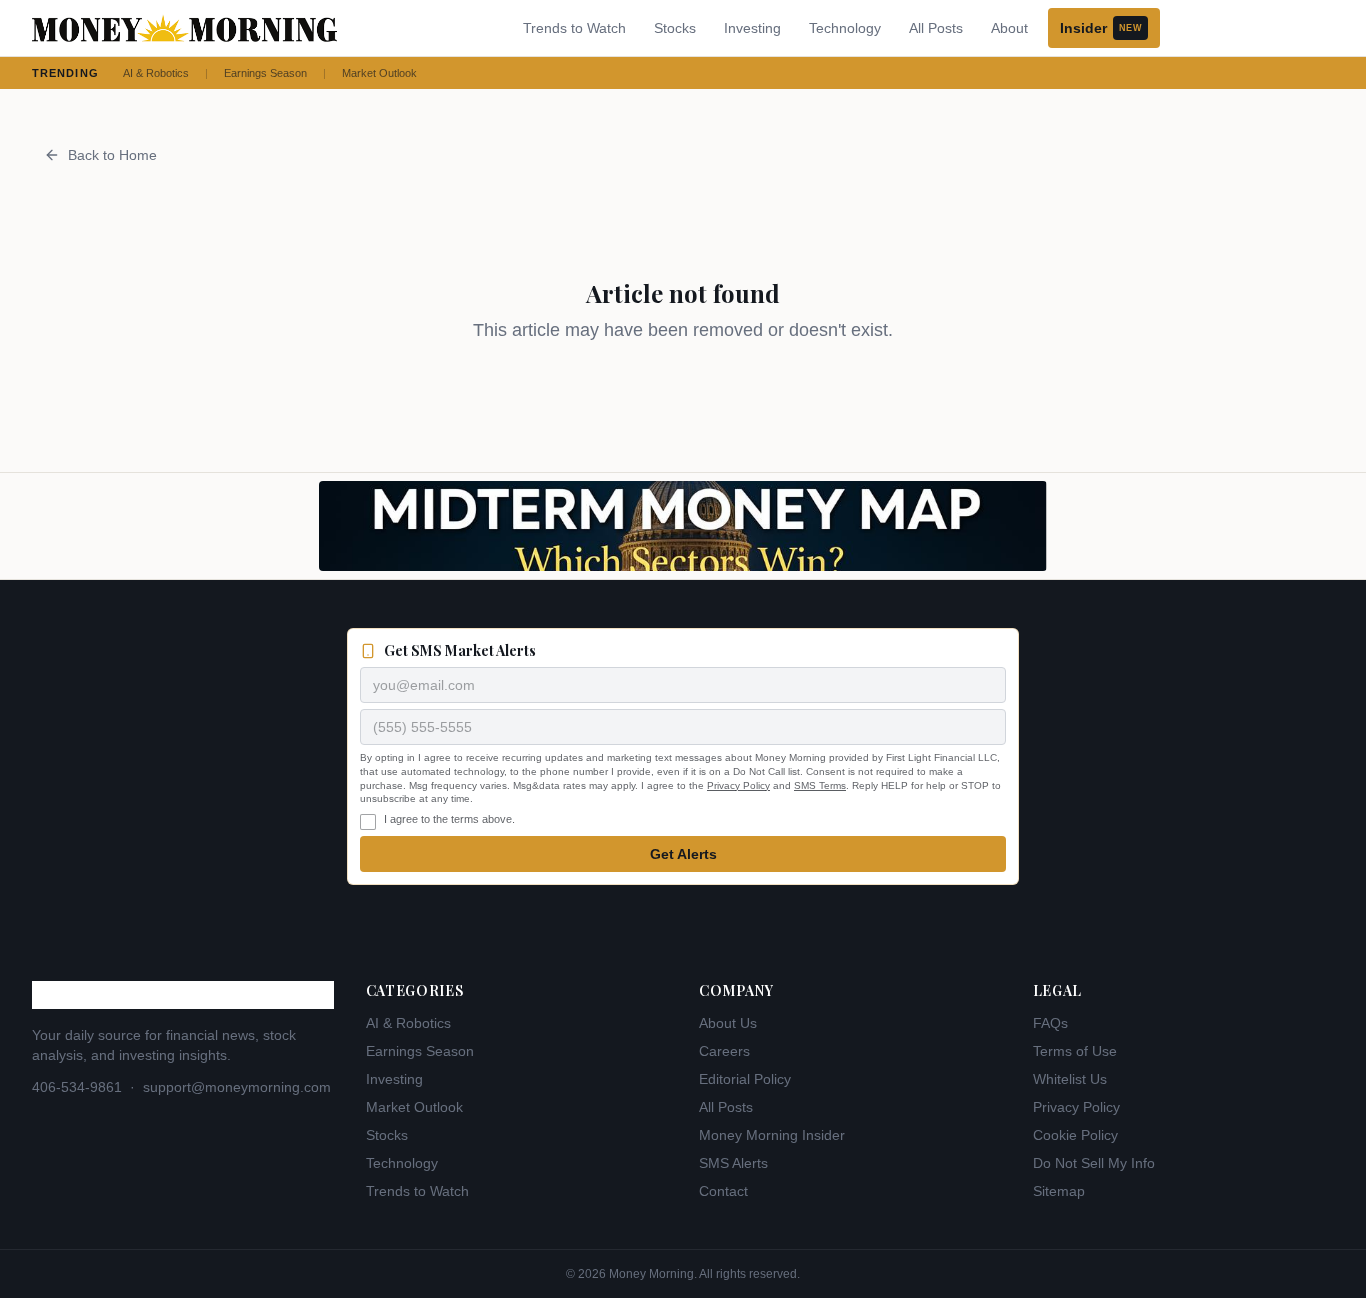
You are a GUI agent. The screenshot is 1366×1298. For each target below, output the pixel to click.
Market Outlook (379, 73)
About (1009, 28)
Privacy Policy (738, 785)
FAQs (1050, 1023)
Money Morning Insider (772, 1135)
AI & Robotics (156, 73)
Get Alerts (683, 854)
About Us (728, 1023)
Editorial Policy (745, 1079)
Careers (724, 1051)
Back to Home (112, 155)
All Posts (936, 28)
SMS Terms (820, 785)
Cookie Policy (1075, 1135)
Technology (845, 28)
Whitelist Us (1070, 1079)
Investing (752, 28)
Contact (723, 1191)
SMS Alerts (733, 1163)
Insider (1101, 28)
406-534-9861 (77, 1087)
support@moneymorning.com (237, 1087)
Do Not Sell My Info (1094, 1163)
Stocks (675, 28)
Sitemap (1059, 1191)
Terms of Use (1075, 1051)
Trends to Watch (574, 28)
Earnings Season (265, 73)
